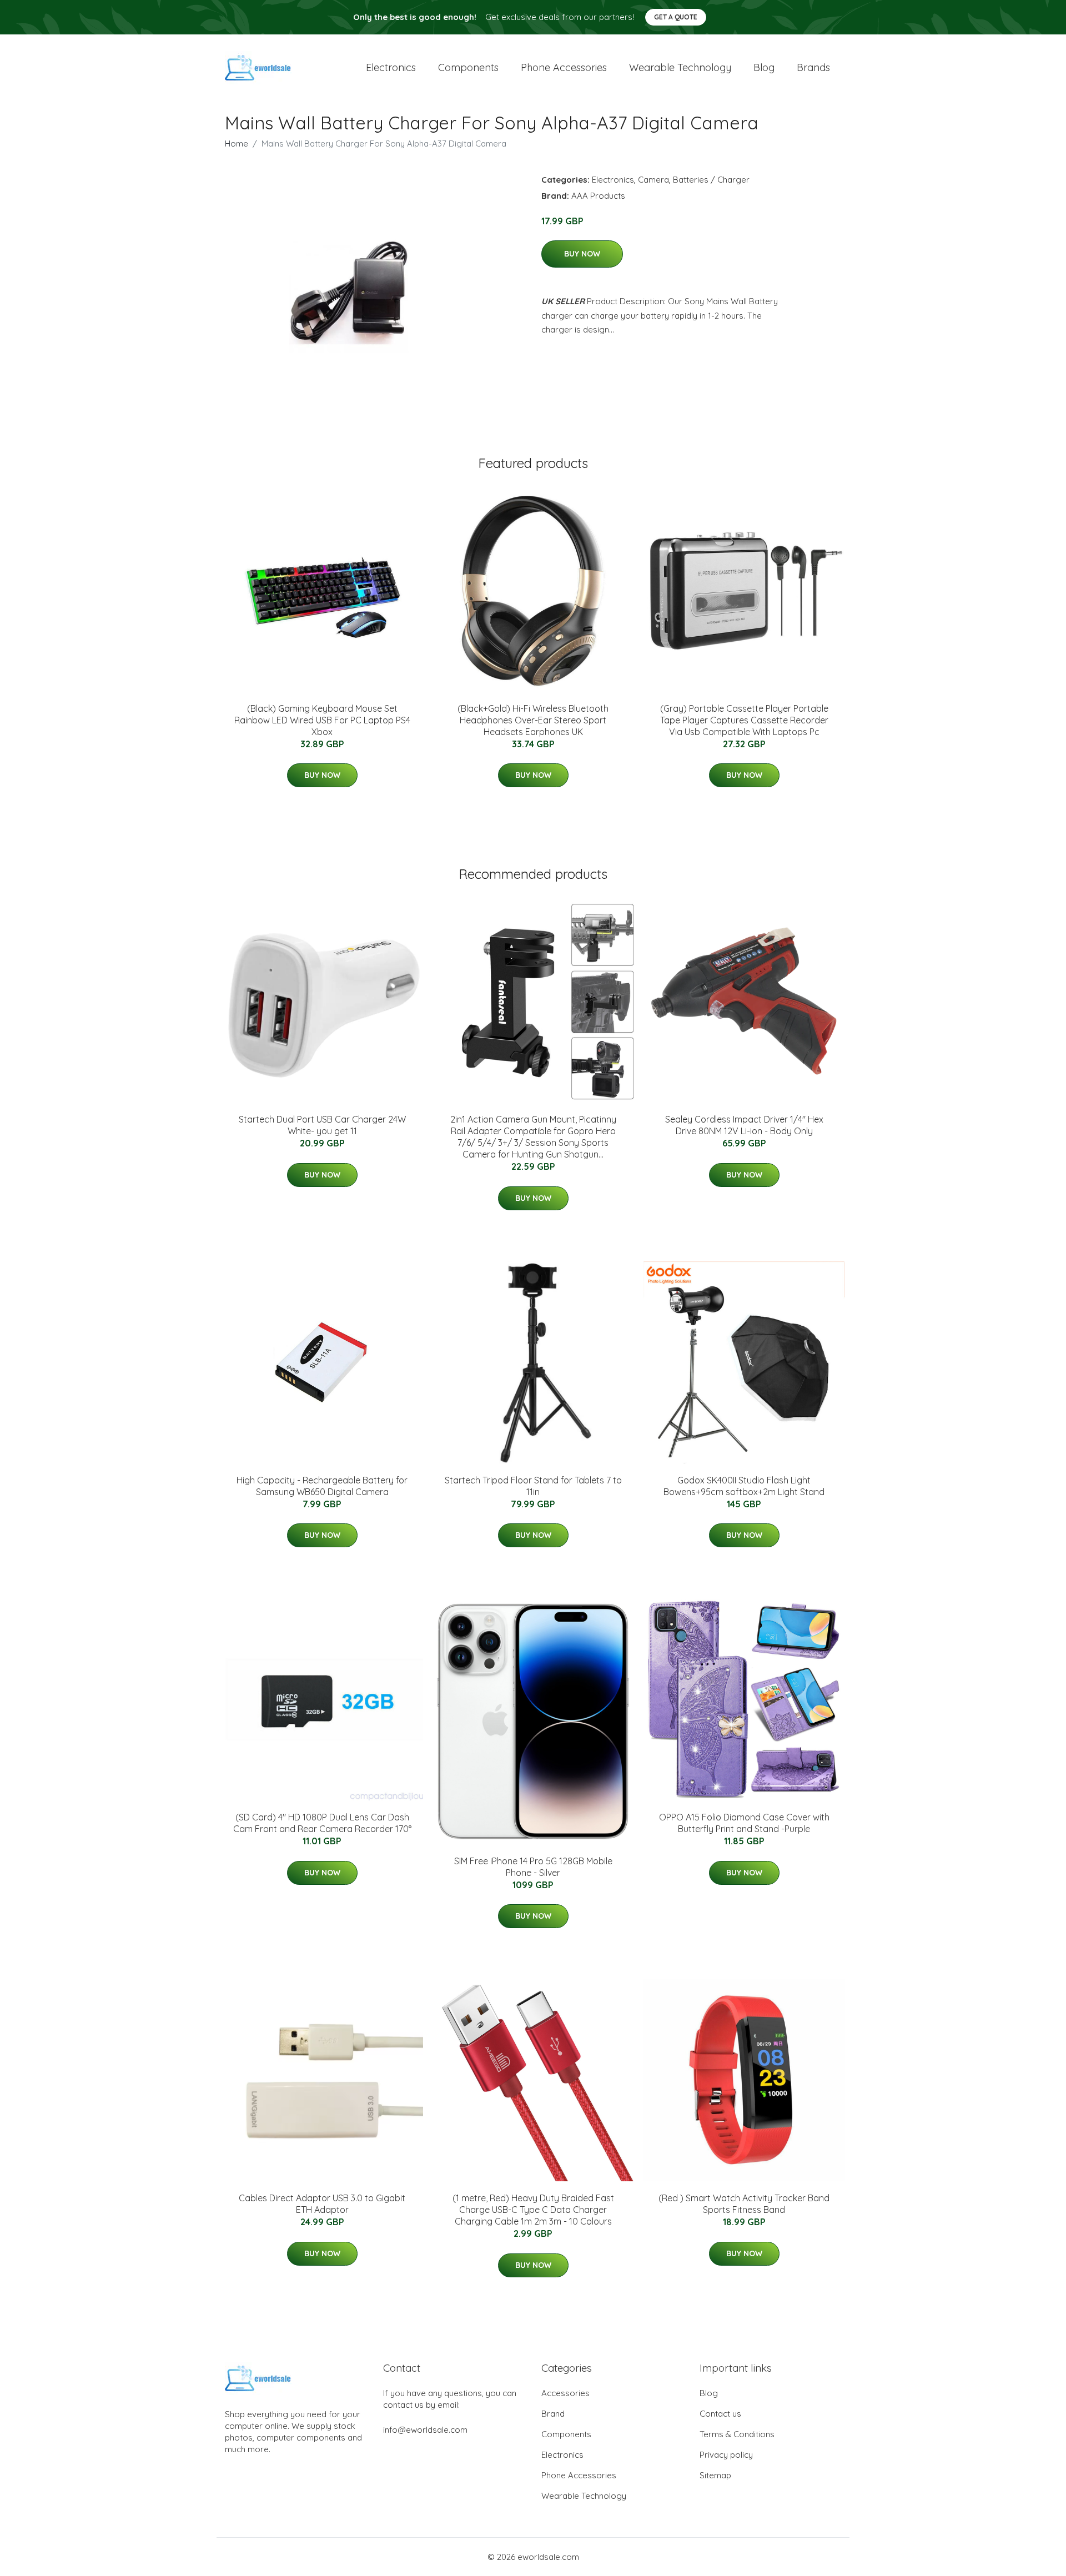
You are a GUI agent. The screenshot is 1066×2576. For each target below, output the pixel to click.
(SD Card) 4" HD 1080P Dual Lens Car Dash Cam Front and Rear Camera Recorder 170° (322, 1823)
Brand (553, 2414)
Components (468, 67)
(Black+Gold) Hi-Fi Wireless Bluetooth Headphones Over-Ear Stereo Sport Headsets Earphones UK (533, 720)
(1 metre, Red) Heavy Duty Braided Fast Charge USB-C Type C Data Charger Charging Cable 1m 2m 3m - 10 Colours (533, 2210)
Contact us (720, 2414)
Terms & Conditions (737, 2434)
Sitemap (715, 2475)
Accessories (565, 2393)
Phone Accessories (579, 2475)
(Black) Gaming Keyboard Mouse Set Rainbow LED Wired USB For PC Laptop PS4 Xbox (322, 720)
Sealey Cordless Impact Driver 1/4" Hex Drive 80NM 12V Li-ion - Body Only (744, 1125)
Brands (813, 67)
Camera (653, 180)
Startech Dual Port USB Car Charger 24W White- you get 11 (322, 1125)
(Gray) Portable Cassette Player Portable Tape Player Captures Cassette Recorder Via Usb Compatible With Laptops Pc (744, 720)
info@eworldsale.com (425, 2430)
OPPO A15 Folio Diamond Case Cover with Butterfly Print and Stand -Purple (744, 1823)
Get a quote (676, 17)
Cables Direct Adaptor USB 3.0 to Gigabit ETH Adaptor (322, 2204)
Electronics (391, 67)
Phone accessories (564, 67)
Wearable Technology (584, 2496)
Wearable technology (680, 67)
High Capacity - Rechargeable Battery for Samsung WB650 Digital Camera (322, 1486)
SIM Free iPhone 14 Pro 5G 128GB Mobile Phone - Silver (533, 1867)
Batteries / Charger (711, 180)
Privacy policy (726, 2455)
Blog (764, 67)
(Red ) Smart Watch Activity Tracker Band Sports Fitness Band (744, 2204)
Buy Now (582, 254)
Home (237, 144)
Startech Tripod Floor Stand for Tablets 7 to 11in (533, 1486)
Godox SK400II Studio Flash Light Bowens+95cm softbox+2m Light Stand (744, 1486)
